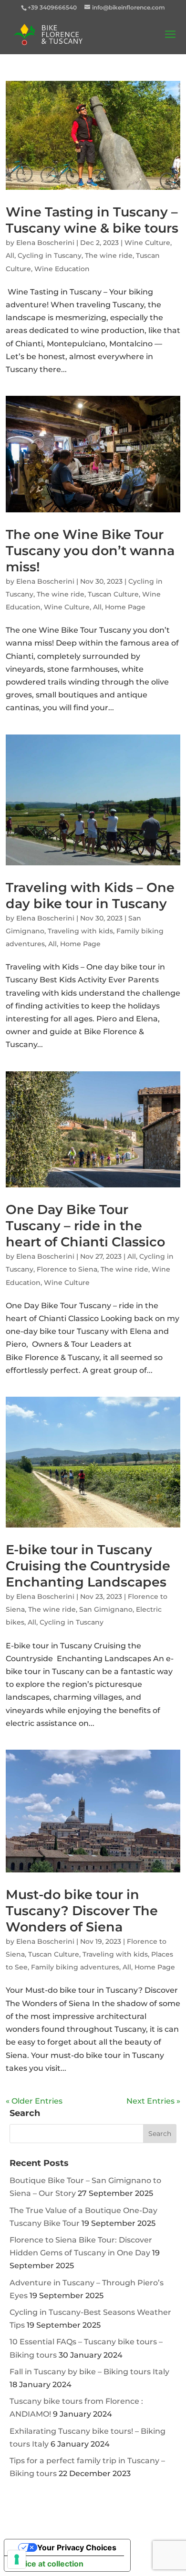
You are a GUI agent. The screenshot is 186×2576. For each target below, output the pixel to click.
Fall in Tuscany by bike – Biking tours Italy (89, 2372)
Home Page (125, 607)
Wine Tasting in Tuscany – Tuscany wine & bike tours (92, 220)
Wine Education (62, 269)
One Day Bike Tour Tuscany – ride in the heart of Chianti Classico (85, 1226)
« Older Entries (34, 2101)
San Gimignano (106, 1609)
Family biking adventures (75, 1967)
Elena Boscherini (45, 243)
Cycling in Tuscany (50, 255)
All (10, 255)
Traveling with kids (80, 931)
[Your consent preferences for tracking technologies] (17, 2559)
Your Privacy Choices (77, 2547)
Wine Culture (147, 243)
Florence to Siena (67, 1269)
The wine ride (109, 255)
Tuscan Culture (113, 594)
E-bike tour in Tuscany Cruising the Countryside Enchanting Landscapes (88, 1566)
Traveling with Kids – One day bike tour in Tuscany (90, 896)
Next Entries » (153, 2101)
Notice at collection (48, 2564)
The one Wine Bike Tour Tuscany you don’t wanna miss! (90, 551)
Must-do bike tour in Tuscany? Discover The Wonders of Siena (82, 1911)
